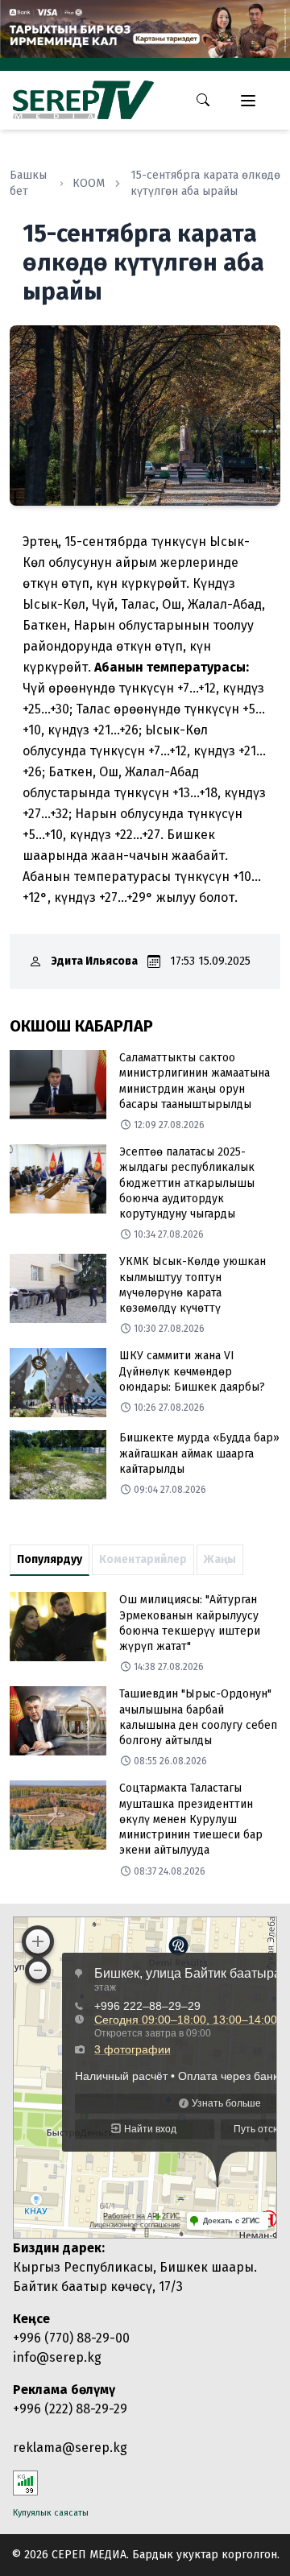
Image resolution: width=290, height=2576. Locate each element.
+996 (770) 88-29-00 (71, 2338)
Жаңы (220, 1559)
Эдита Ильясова (95, 961)
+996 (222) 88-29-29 (70, 2409)
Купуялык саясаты (51, 2513)
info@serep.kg (57, 2357)
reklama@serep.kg (70, 2448)
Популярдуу (50, 1559)
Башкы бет (28, 183)
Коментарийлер (143, 1559)
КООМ (89, 183)
